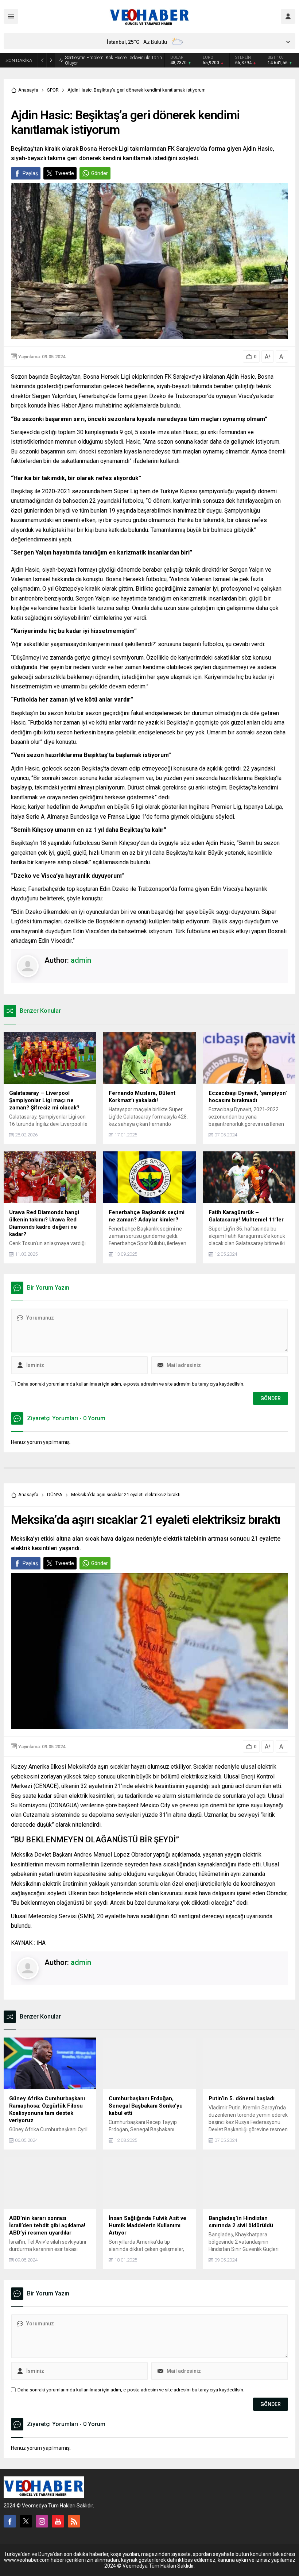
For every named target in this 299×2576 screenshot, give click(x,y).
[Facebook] (10, 2523)
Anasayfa (28, 92)
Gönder (100, 175)
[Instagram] (42, 2523)
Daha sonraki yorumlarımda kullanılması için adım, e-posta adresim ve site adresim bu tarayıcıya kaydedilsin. (131, 1386)
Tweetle (65, 175)
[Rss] (74, 2523)
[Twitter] (26, 2523)
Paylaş (30, 175)
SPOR (53, 92)
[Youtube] (58, 2523)
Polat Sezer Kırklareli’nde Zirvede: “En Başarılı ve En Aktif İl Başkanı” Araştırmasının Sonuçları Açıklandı (114, 61)
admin (81, 962)
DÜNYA (55, 1496)
